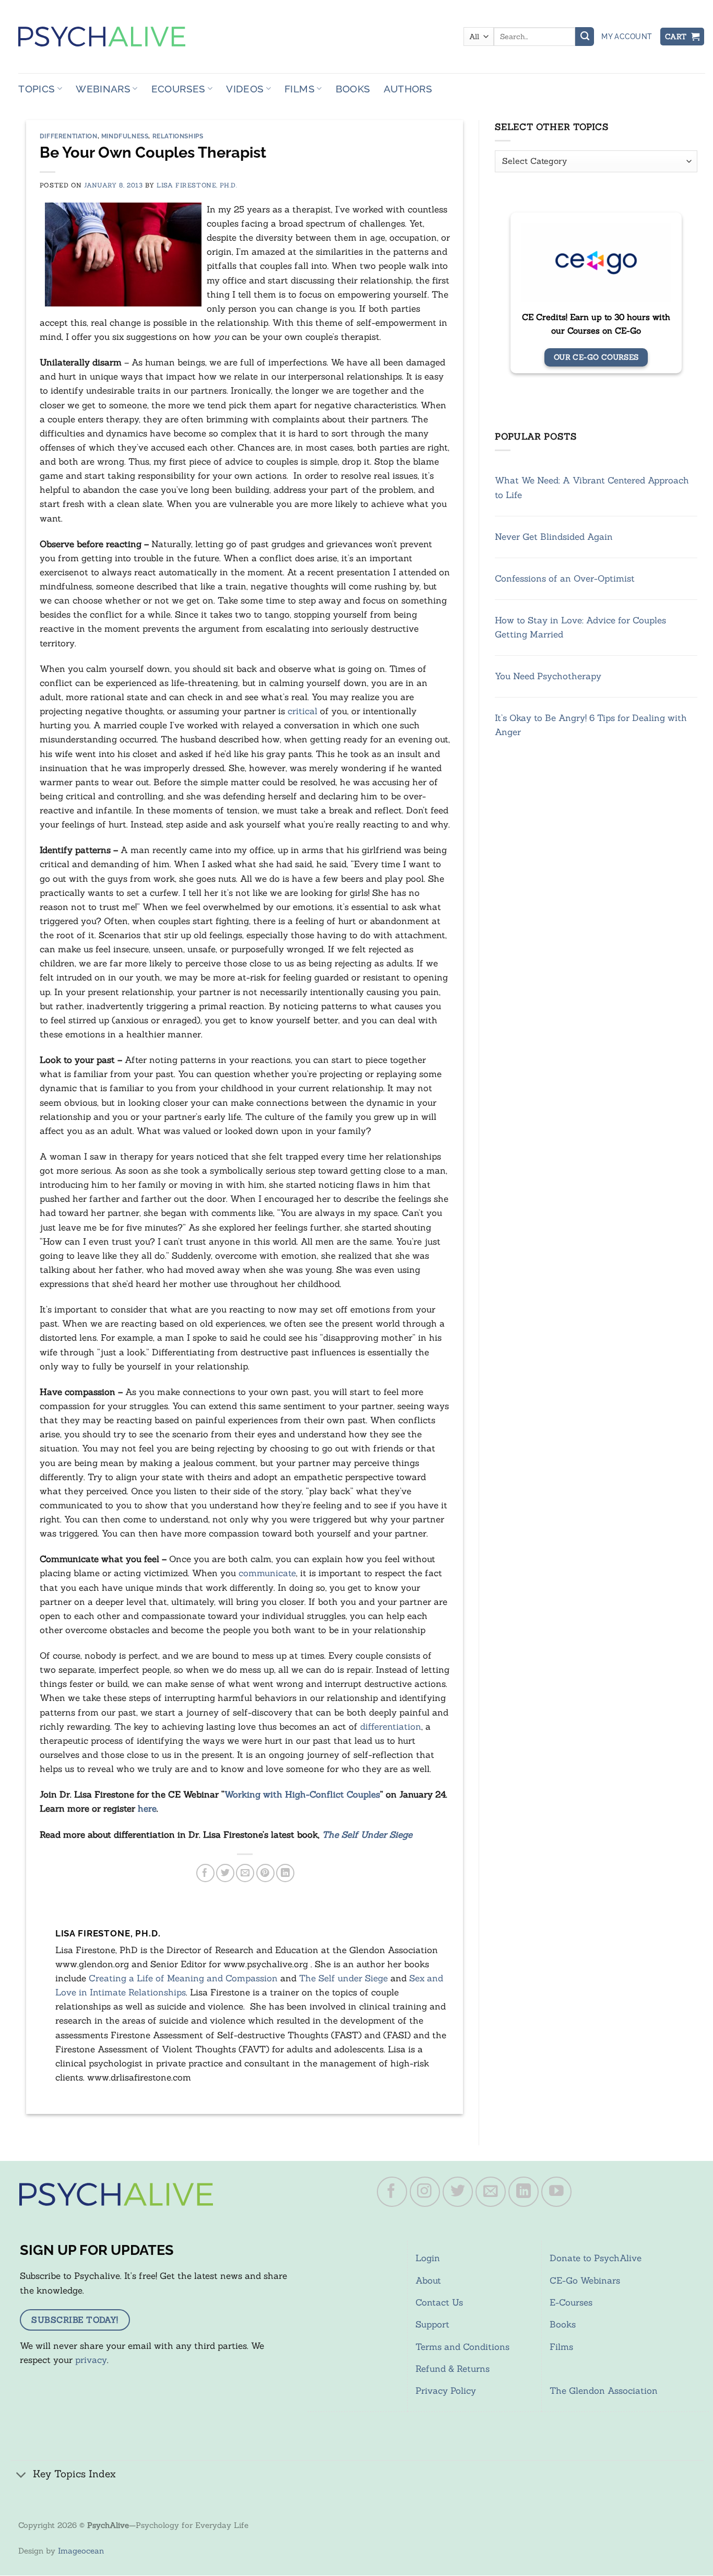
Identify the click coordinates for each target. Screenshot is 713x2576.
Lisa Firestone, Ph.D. (197, 185)
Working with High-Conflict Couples (302, 1794)
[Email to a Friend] (245, 1873)
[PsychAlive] (102, 37)
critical (302, 711)
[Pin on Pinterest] (265, 1873)
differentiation (391, 1727)
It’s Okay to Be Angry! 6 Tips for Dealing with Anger (591, 725)
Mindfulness (125, 136)
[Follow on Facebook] (392, 2192)
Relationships (178, 136)
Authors (408, 89)
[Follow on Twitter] (458, 2192)
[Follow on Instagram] (425, 2192)
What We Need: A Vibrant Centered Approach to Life (592, 488)
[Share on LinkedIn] (285, 1873)
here (147, 1809)
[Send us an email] (491, 2192)
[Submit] (585, 37)
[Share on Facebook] (205, 1873)
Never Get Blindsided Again (554, 537)
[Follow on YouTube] (556, 2192)
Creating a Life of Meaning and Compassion (183, 1978)
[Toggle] (21, 2475)
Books (353, 89)
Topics (37, 89)
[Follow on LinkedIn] (524, 2192)
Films (300, 89)
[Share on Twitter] (225, 1873)
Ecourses (179, 89)
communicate (267, 1573)
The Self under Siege (343, 1978)
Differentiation (69, 136)
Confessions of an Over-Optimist (565, 578)
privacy (91, 2360)
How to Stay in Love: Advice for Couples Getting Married (580, 627)
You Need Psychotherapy (548, 677)
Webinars (103, 89)
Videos (245, 89)
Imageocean (81, 2551)
